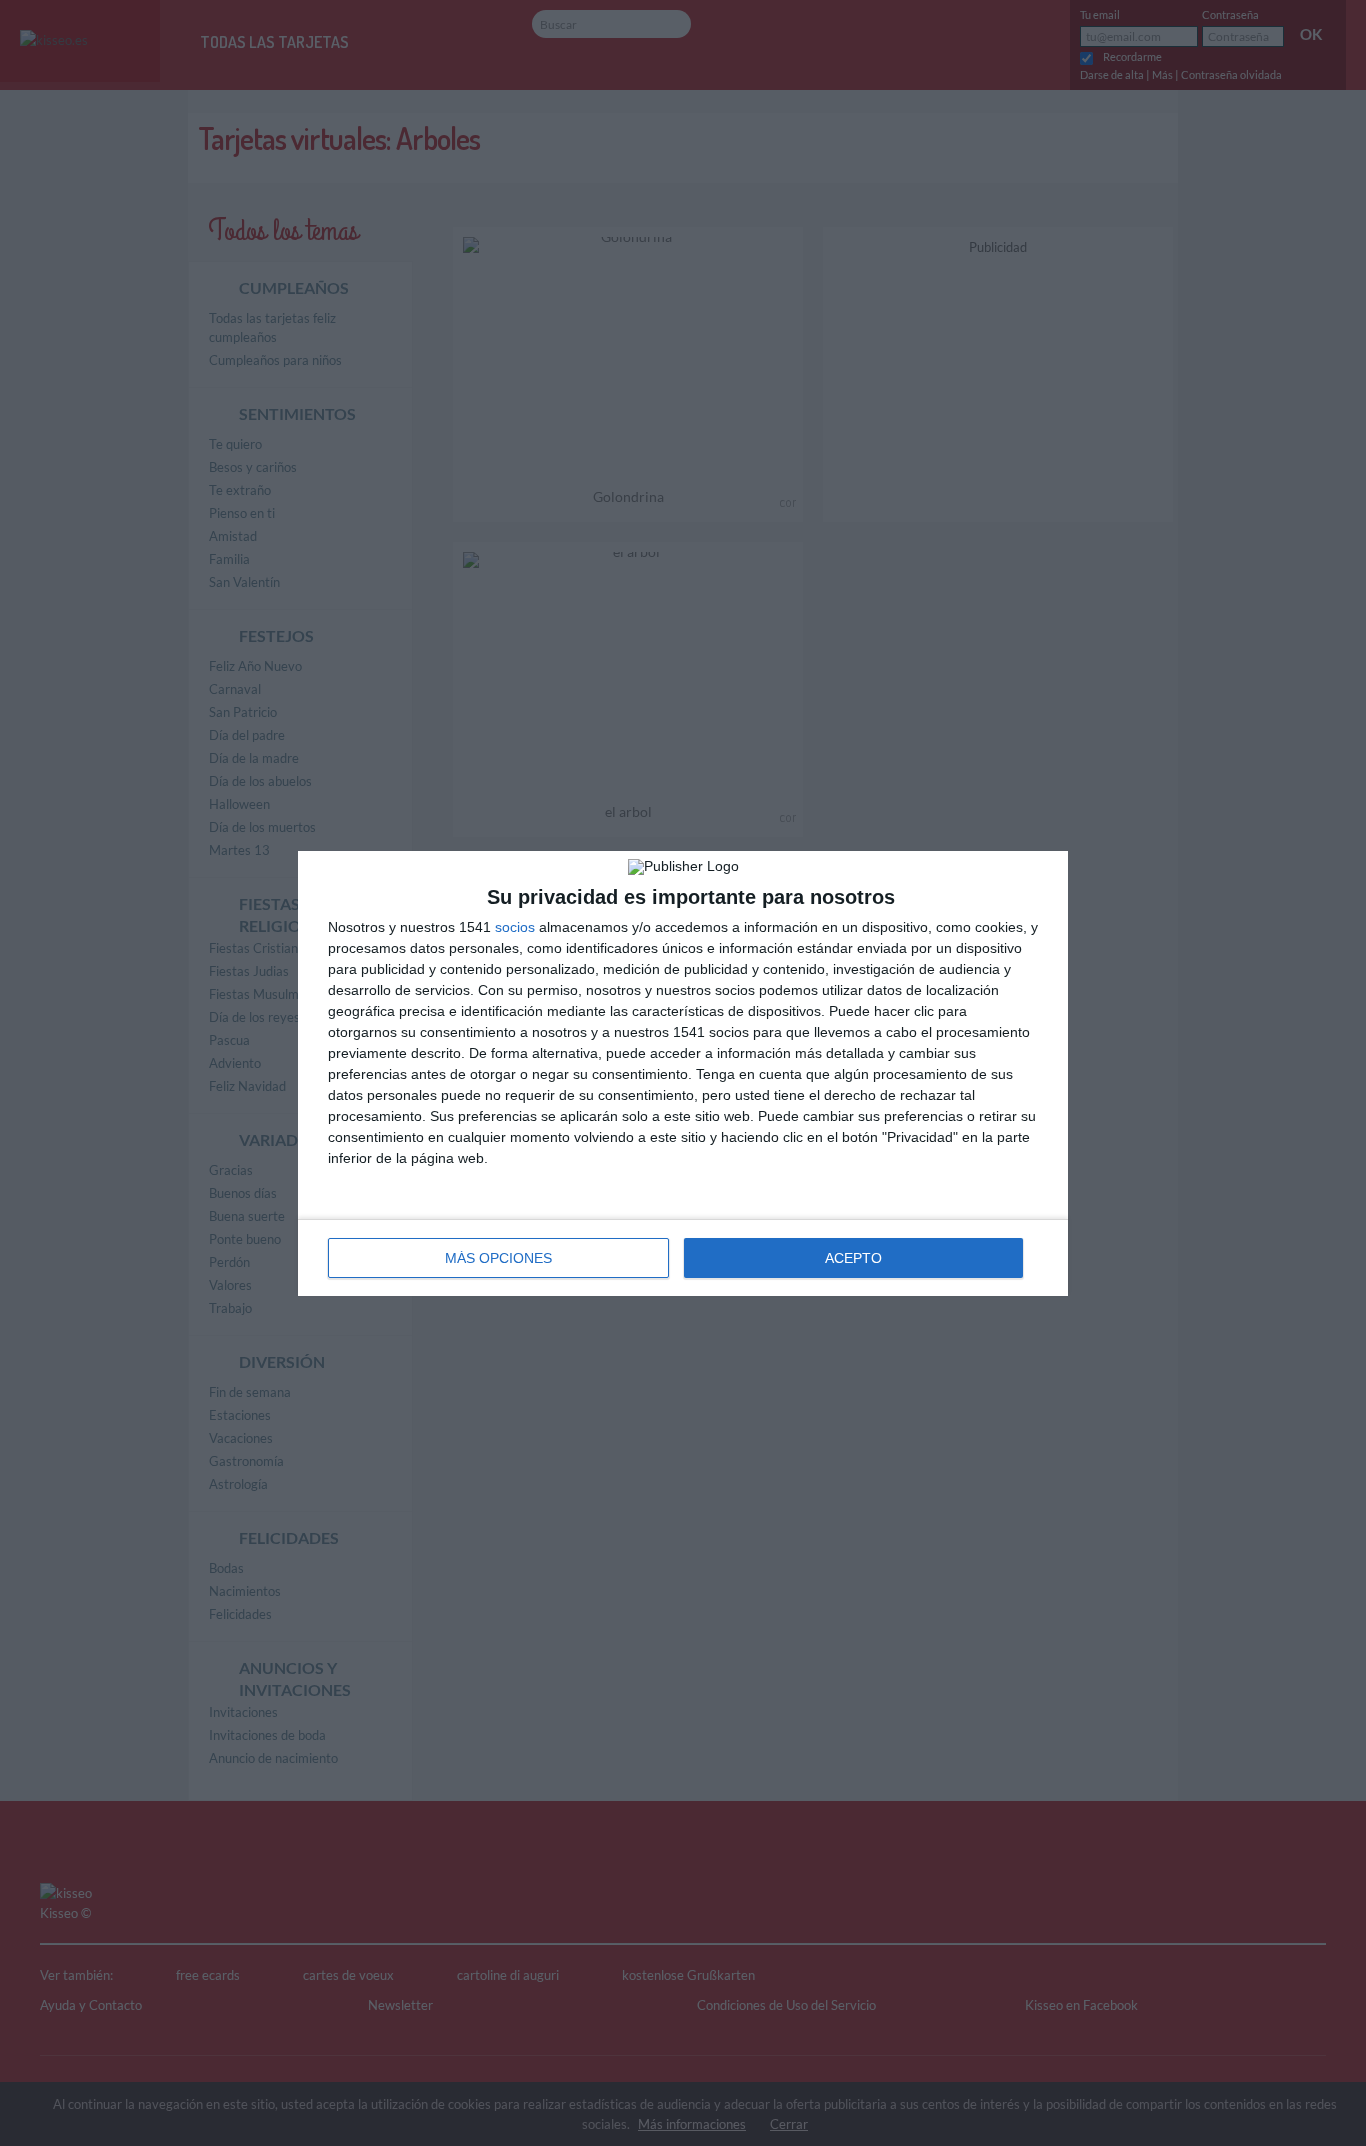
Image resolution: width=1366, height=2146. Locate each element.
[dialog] (683, 1073)
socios (515, 927)
